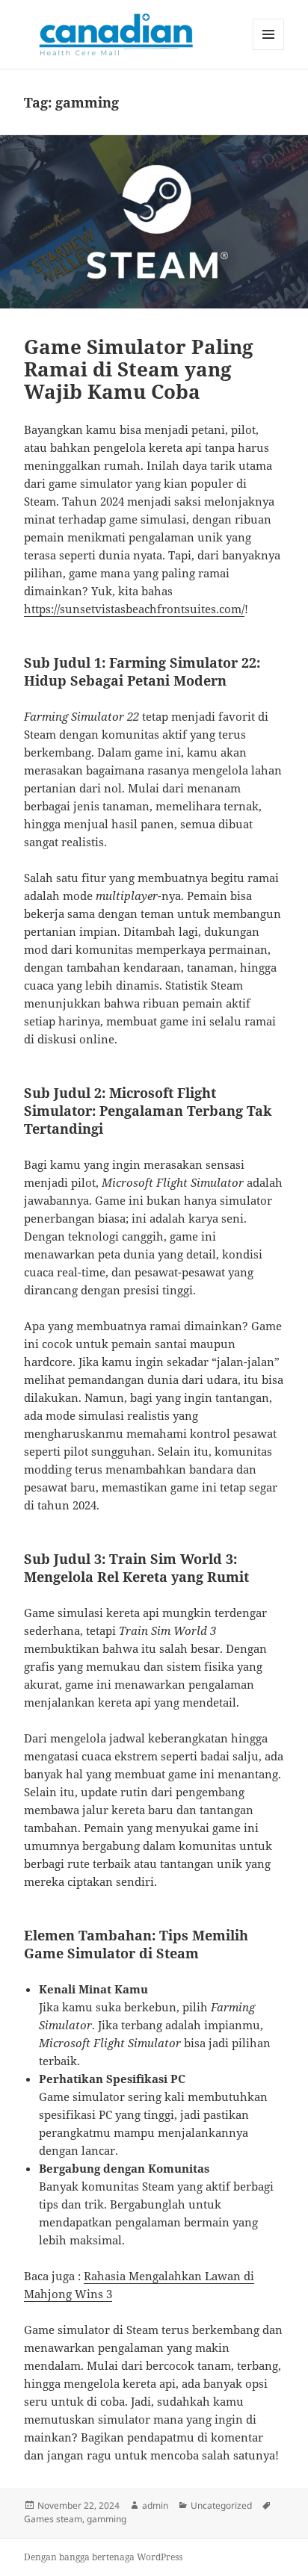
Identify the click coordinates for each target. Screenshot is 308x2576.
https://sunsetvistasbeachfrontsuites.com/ (134, 609)
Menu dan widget (269, 50)
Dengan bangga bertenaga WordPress (103, 2557)
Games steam (53, 2519)
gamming (107, 2519)
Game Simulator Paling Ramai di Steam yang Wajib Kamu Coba (139, 369)
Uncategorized (221, 2505)
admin (155, 2505)
